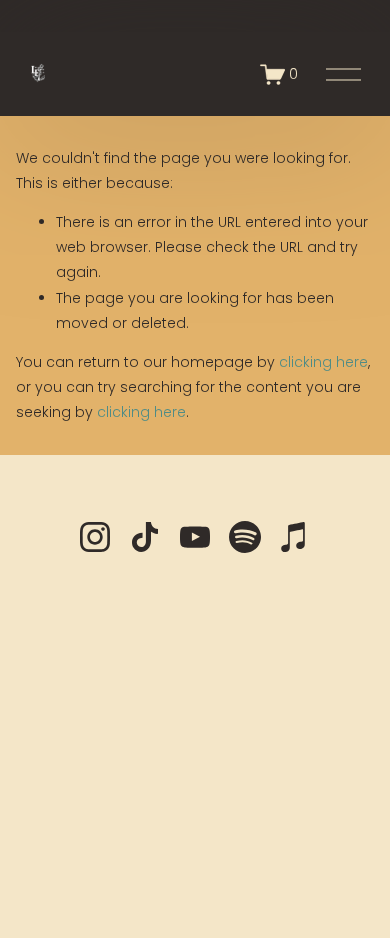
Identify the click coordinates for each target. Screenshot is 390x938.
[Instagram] (95, 537)
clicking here (323, 362)
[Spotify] (245, 537)
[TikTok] (145, 537)
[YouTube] (195, 537)
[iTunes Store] (295, 537)
